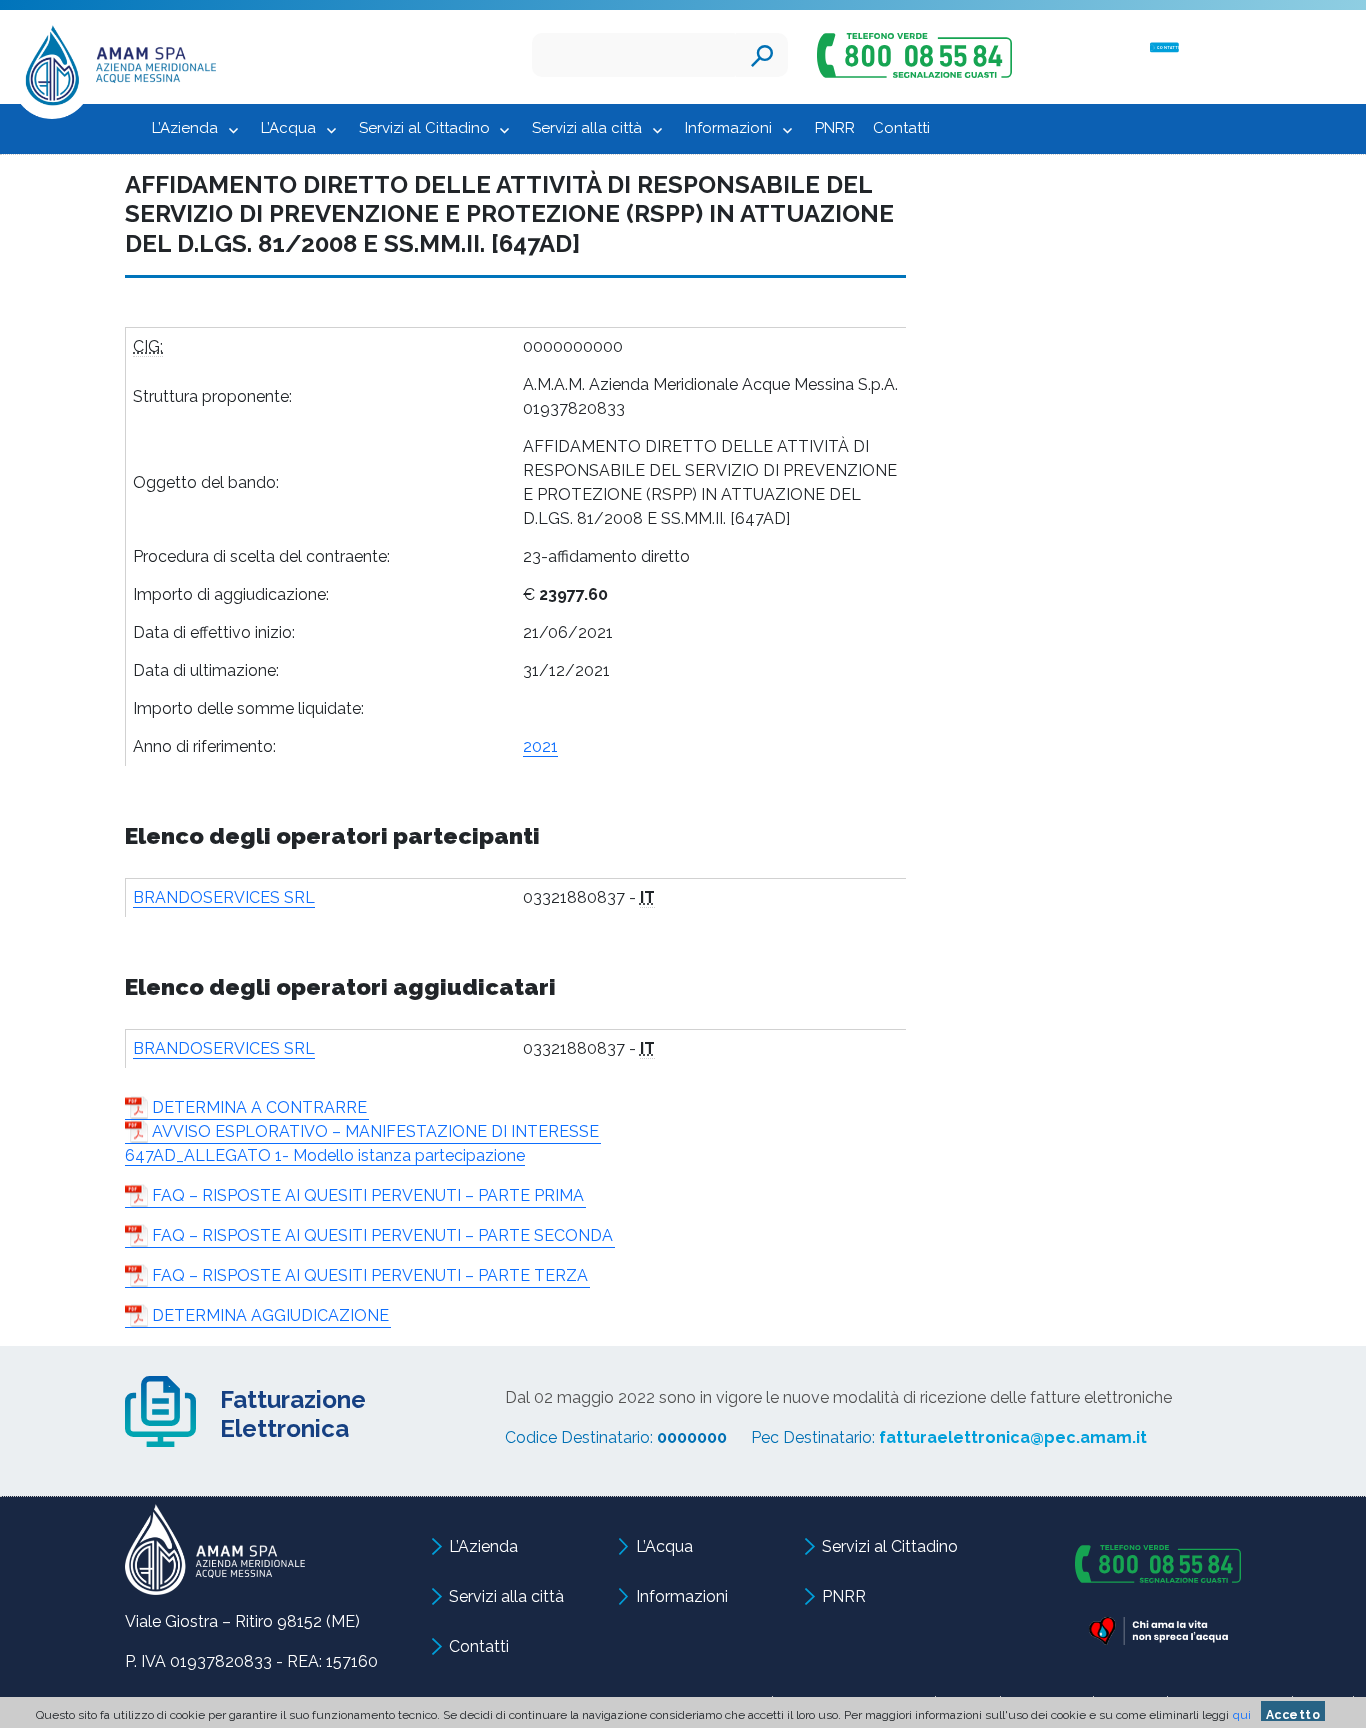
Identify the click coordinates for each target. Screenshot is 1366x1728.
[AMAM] (114, 70)
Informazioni (728, 128)
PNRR (835, 128)
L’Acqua (288, 128)
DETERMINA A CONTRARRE (259, 1107)
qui (1242, 1715)
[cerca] (762, 55)
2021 (540, 746)
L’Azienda (185, 128)
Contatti (901, 128)
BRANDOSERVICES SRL (224, 897)
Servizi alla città (587, 128)
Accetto (1293, 1714)
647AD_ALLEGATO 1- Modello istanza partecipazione (325, 1155)
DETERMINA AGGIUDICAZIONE (270, 1315)
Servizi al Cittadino (424, 128)
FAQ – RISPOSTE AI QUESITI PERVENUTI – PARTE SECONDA (382, 1235)
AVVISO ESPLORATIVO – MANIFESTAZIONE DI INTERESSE (375, 1131)
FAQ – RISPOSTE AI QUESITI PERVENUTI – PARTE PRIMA (368, 1195)
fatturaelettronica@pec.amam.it (1013, 1437)
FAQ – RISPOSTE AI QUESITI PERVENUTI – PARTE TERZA (370, 1275)
